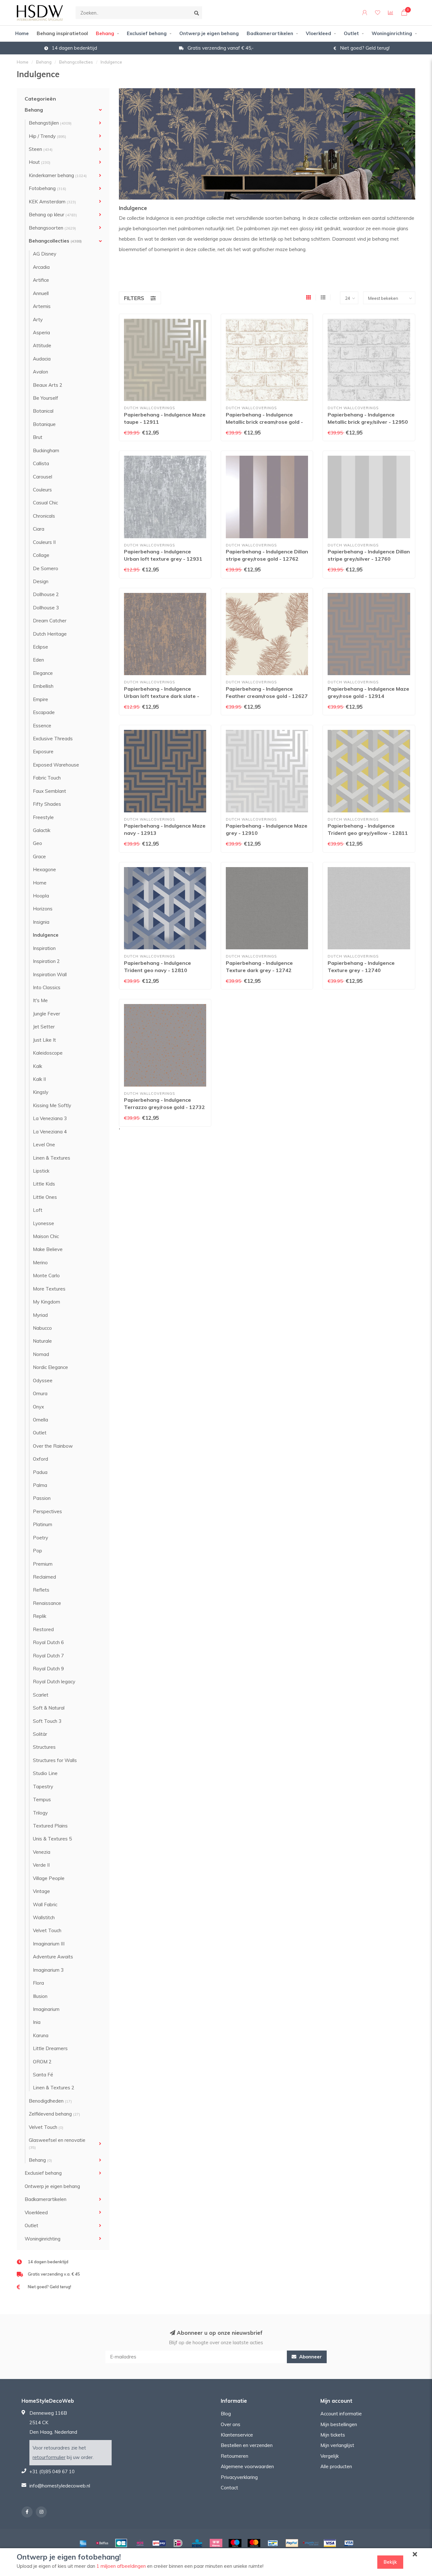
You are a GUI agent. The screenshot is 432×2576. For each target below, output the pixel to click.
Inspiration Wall (50, 974)
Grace (39, 857)
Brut (38, 437)
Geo (37, 843)
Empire (40, 699)
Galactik (42, 830)
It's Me (40, 1000)
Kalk (37, 1066)
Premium (43, 1564)
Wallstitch (44, 1917)
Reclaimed (44, 1577)
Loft (38, 1210)
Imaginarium (46, 2009)
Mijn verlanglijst (337, 2445)
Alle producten (336, 2466)
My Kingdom (46, 1302)
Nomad (41, 1354)
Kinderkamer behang (58, 175)
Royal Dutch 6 (48, 1642)
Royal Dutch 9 (48, 1669)
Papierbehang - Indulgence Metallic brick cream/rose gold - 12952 (264, 422)
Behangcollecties (55, 241)
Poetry (40, 1538)
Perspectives (47, 1511)
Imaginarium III (49, 1944)
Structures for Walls (55, 1760)
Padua (40, 1472)
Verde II (41, 1865)
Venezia (42, 1852)
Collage (41, 555)
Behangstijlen (50, 123)
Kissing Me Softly (52, 1105)
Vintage (41, 1891)
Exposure (43, 752)
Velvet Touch (47, 1930)
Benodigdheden (50, 2101)
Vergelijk (330, 2456)
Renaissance (47, 1603)
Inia (37, 2022)
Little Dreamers (50, 2048)
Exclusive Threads (53, 739)
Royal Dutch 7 (48, 1656)
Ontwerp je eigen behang (209, 33)
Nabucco (42, 1328)
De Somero (46, 568)
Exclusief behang (147, 33)
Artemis (42, 306)
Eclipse (40, 647)
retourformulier (49, 2457)
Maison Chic (46, 1236)
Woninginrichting (392, 33)
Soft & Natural (49, 1708)
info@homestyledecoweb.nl (60, 2486)
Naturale (42, 1341)
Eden (38, 660)
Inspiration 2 (46, 961)
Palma (40, 1485)
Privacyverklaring (239, 2477)
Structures (44, 1747)
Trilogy (40, 1813)
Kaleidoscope (48, 1053)
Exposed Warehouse (56, 765)
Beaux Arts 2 (48, 385)
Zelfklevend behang (54, 2114)
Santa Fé (43, 2075)
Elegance (43, 673)
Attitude (42, 345)
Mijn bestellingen (339, 2424)
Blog (226, 2414)
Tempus (42, 1800)
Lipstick (41, 1171)
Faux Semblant (49, 791)
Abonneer (310, 2357)
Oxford (40, 1459)
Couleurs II (44, 542)
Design (41, 581)
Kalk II (39, 1079)
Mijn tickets (333, 2435)
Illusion (40, 1996)
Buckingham (46, 450)
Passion (42, 1498)
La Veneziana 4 (50, 1132)
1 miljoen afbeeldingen (121, 2566)
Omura (40, 1393)
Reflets (41, 1590)
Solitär (40, 1734)
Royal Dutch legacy (54, 1682)
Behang (105, 33)
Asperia (41, 333)
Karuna (41, 2035)
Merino (40, 1263)
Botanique (44, 424)
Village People (49, 1878)
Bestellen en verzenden (247, 2445)
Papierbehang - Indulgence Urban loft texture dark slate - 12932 (162, 696)
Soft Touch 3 (47, 1721)
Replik (40, 1616)
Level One (44, 1145)
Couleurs (42, 490)
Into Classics (47, 987)
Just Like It (44, 1040)
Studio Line (45, 1773)
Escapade (44, 712)
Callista (41, 463)
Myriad (40, 1315)
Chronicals (44, 516)
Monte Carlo (46, 1276)
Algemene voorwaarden (247, 2466)
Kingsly (41, 1092)
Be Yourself (46, 398)
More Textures (49, 1289)
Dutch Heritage (50, 634)
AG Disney (45, 254)
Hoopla (41, 896)
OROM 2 (42, 2062)
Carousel (43, 477)
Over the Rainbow (53, 1446)
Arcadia (41, 267)
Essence (42, 726)
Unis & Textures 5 (52, 1839)
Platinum (43, 1524)
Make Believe (48, 1249)
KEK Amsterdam (52, 202)
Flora (38, 1983)
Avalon (40, 372)
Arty (38, 320)
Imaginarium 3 (48, 1970)
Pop (37, 1551)
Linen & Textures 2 (54, 2088)
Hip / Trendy (47, 136)
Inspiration (44, 948)
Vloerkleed (318, 33)
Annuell (41, 293)
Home (22, 33)
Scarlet (41, 1695)
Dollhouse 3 (46, 608)
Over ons (231, 2424)
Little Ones (45, 1197)
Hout (40, 162)
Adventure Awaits (53, 1957)
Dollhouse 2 (46, 594)
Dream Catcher (50, 621)
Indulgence (46, 935)
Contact (229, 2488)
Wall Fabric (45, 1904)
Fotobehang (47, 188)
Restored (43, 1629)
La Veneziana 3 (50, 1118)
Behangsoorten (52, 228)
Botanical (43, 411)
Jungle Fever (46, 1014)
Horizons (43, 909)
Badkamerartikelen (270, 33)
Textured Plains (50, 1826)
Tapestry (43, 1787)
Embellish (43, 686)
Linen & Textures (52, 1158)
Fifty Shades (47, 804)
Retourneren (235, 2456)
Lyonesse (43, 1223)
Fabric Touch (47, 778)
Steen (41, 149)
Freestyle (43, 817)
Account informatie (341, 2414)
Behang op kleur (53, 215)
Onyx (38, 1407)
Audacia (42, 359)
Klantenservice (237, 2435)
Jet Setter (44, 1027)
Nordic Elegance (50, 1367)
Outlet (351, 33)
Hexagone (44, 869)
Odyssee (43, 1380)
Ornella (40, 1420)
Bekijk (390, 2562)
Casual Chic (45, 503)
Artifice (41, 280)
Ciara (39, 529)
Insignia (41, 922)
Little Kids (44, 1184)
